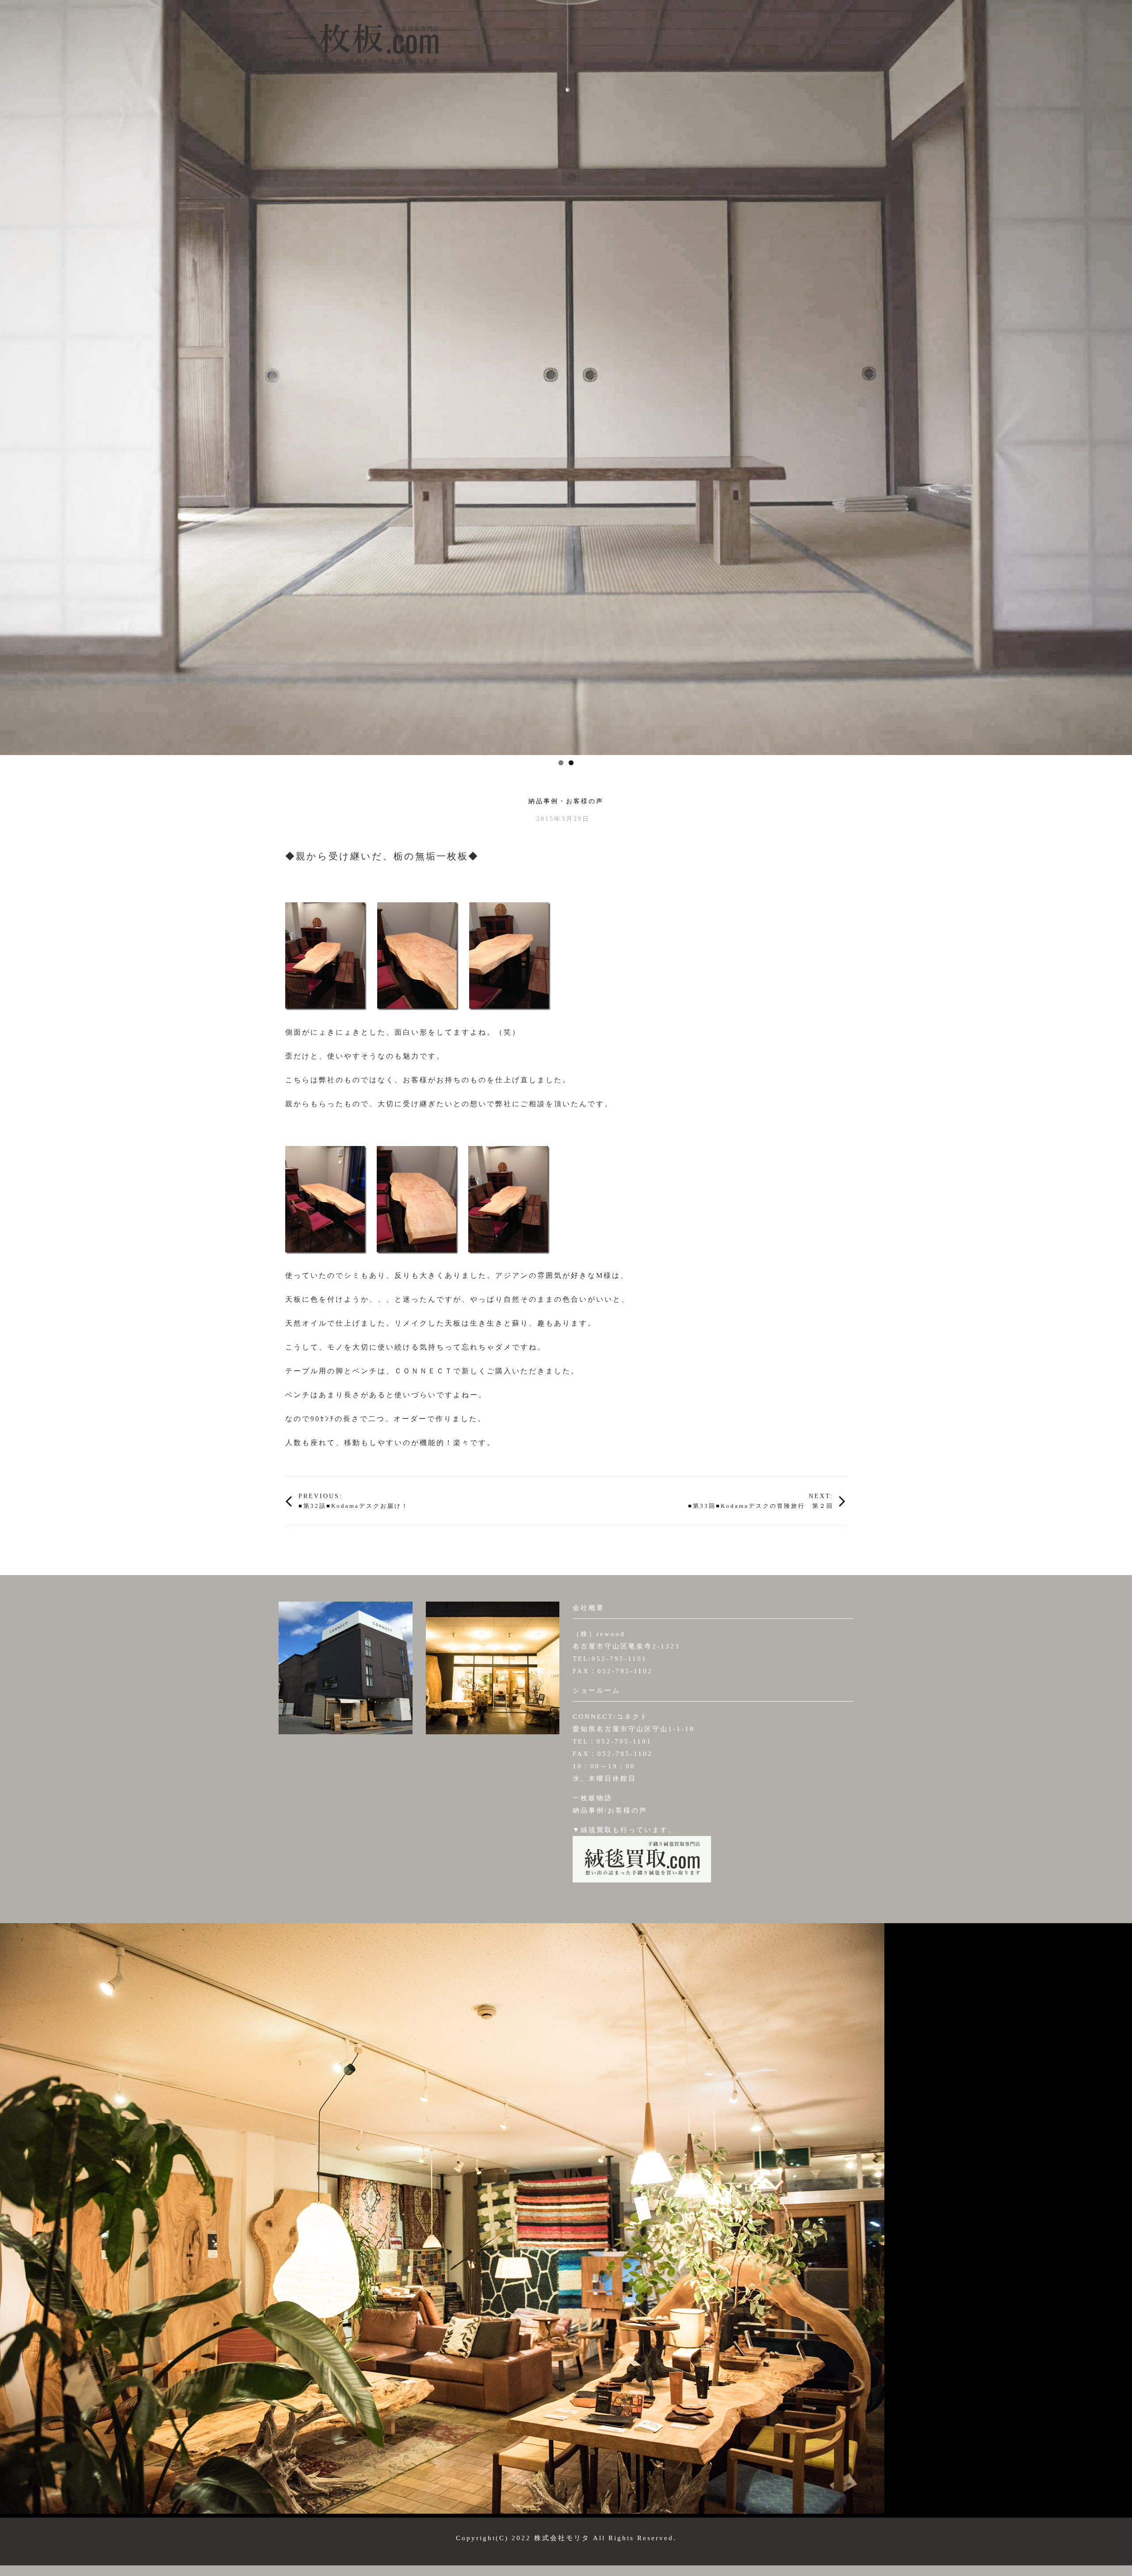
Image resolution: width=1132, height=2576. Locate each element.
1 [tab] (561, 763)
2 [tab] (571, 763)
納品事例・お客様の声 (566, 801)
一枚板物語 (593, 1798)
